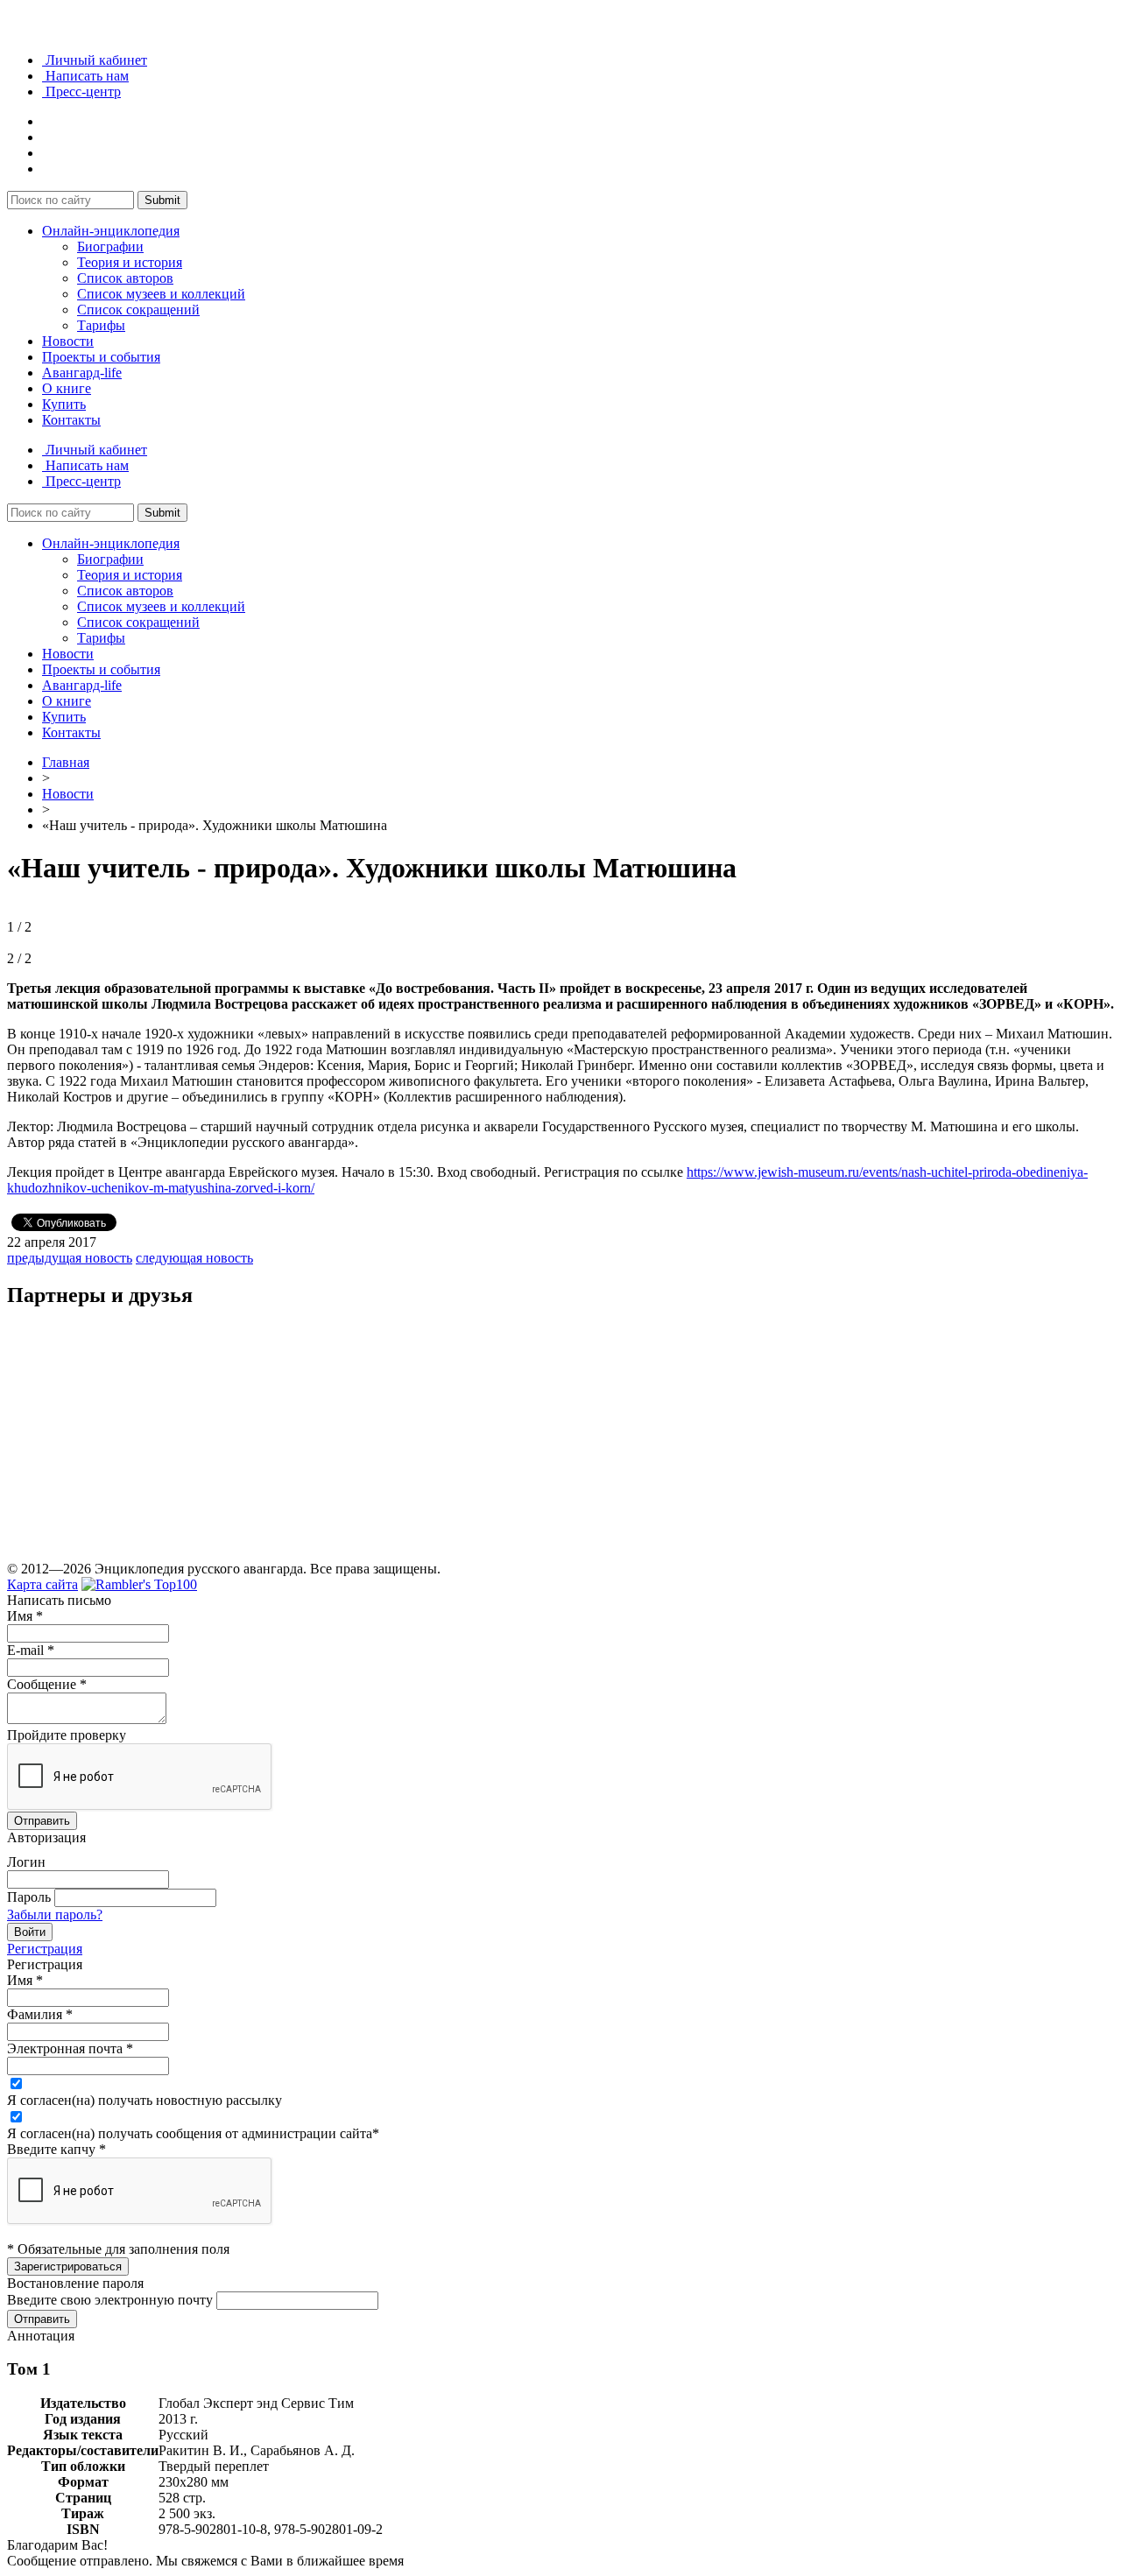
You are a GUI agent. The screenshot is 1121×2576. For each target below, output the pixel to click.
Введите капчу (56, 2149)
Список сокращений (138, 310)
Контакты (71, 420)
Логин (26, 1862)
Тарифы (101, 325)
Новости (68, 341)
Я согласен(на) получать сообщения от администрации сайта (193, 2133)
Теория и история (130, 262)
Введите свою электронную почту (110, 2300)
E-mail (31, 1650)
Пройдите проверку (67, 1735)
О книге (67, 388)
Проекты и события (101, 357)
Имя (25, 1616)
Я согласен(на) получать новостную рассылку (145, 2100)
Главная (66, 762)
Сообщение (47, 1684)
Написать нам (85, 76)
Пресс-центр (81, 91)
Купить (64, 404)
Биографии (110, 246)
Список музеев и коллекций (161, 294)
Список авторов (125, 278)
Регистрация (45, 1949)
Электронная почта (70, 2048)
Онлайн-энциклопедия (111, 231)
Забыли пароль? (55, 1914)
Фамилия (40, 2014)
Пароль (29, 1897)
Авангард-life (82, 373)
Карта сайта (42, 1584)
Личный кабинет (95, 60)
